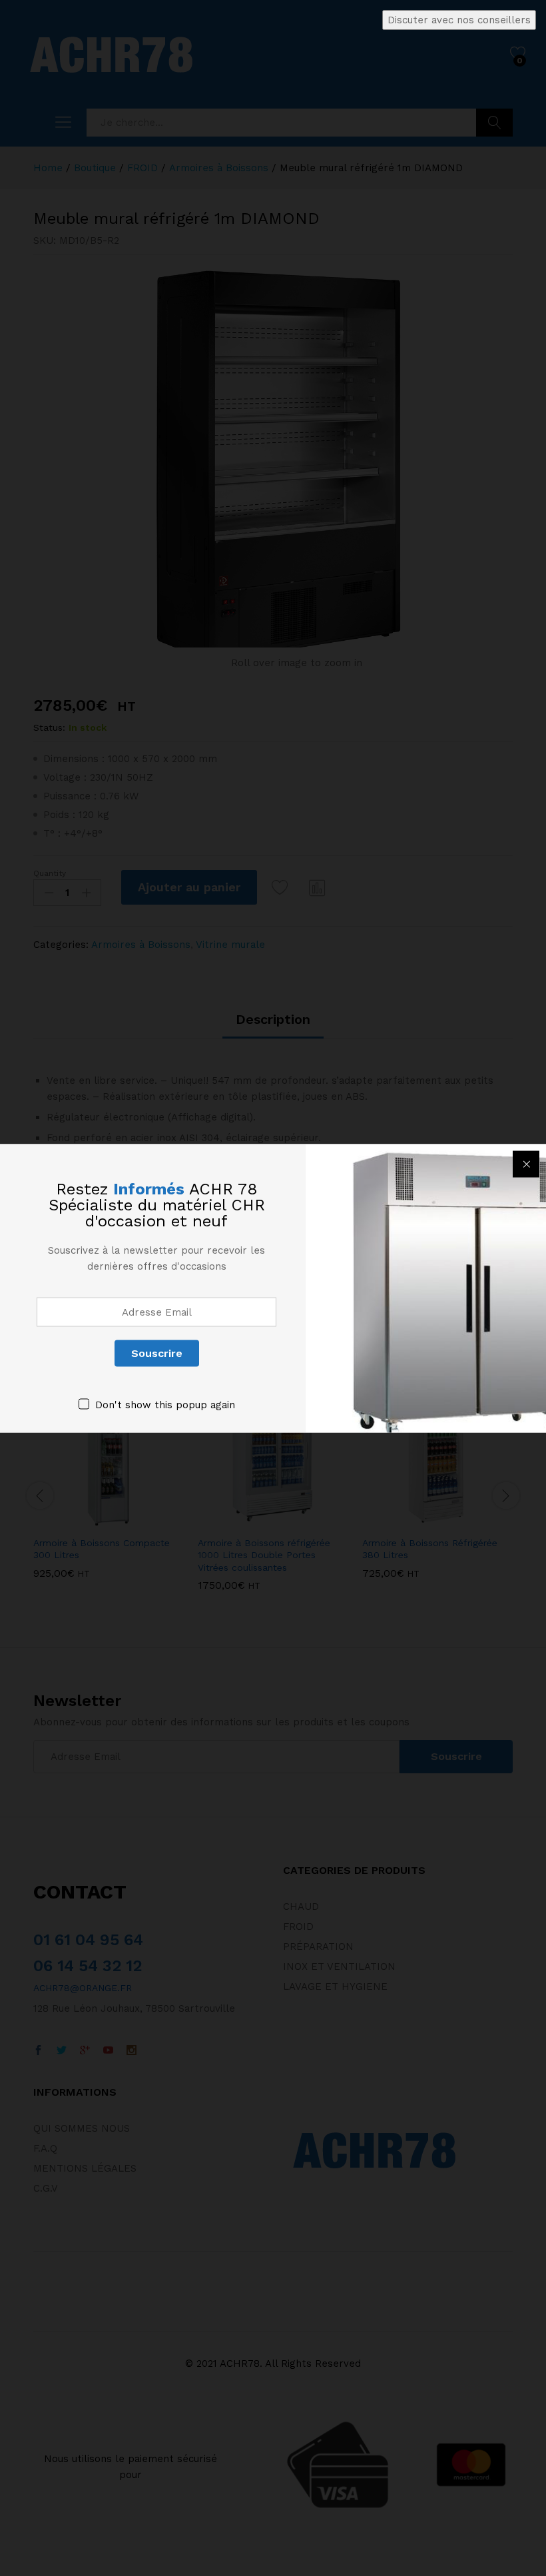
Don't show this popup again (165, 1404)
